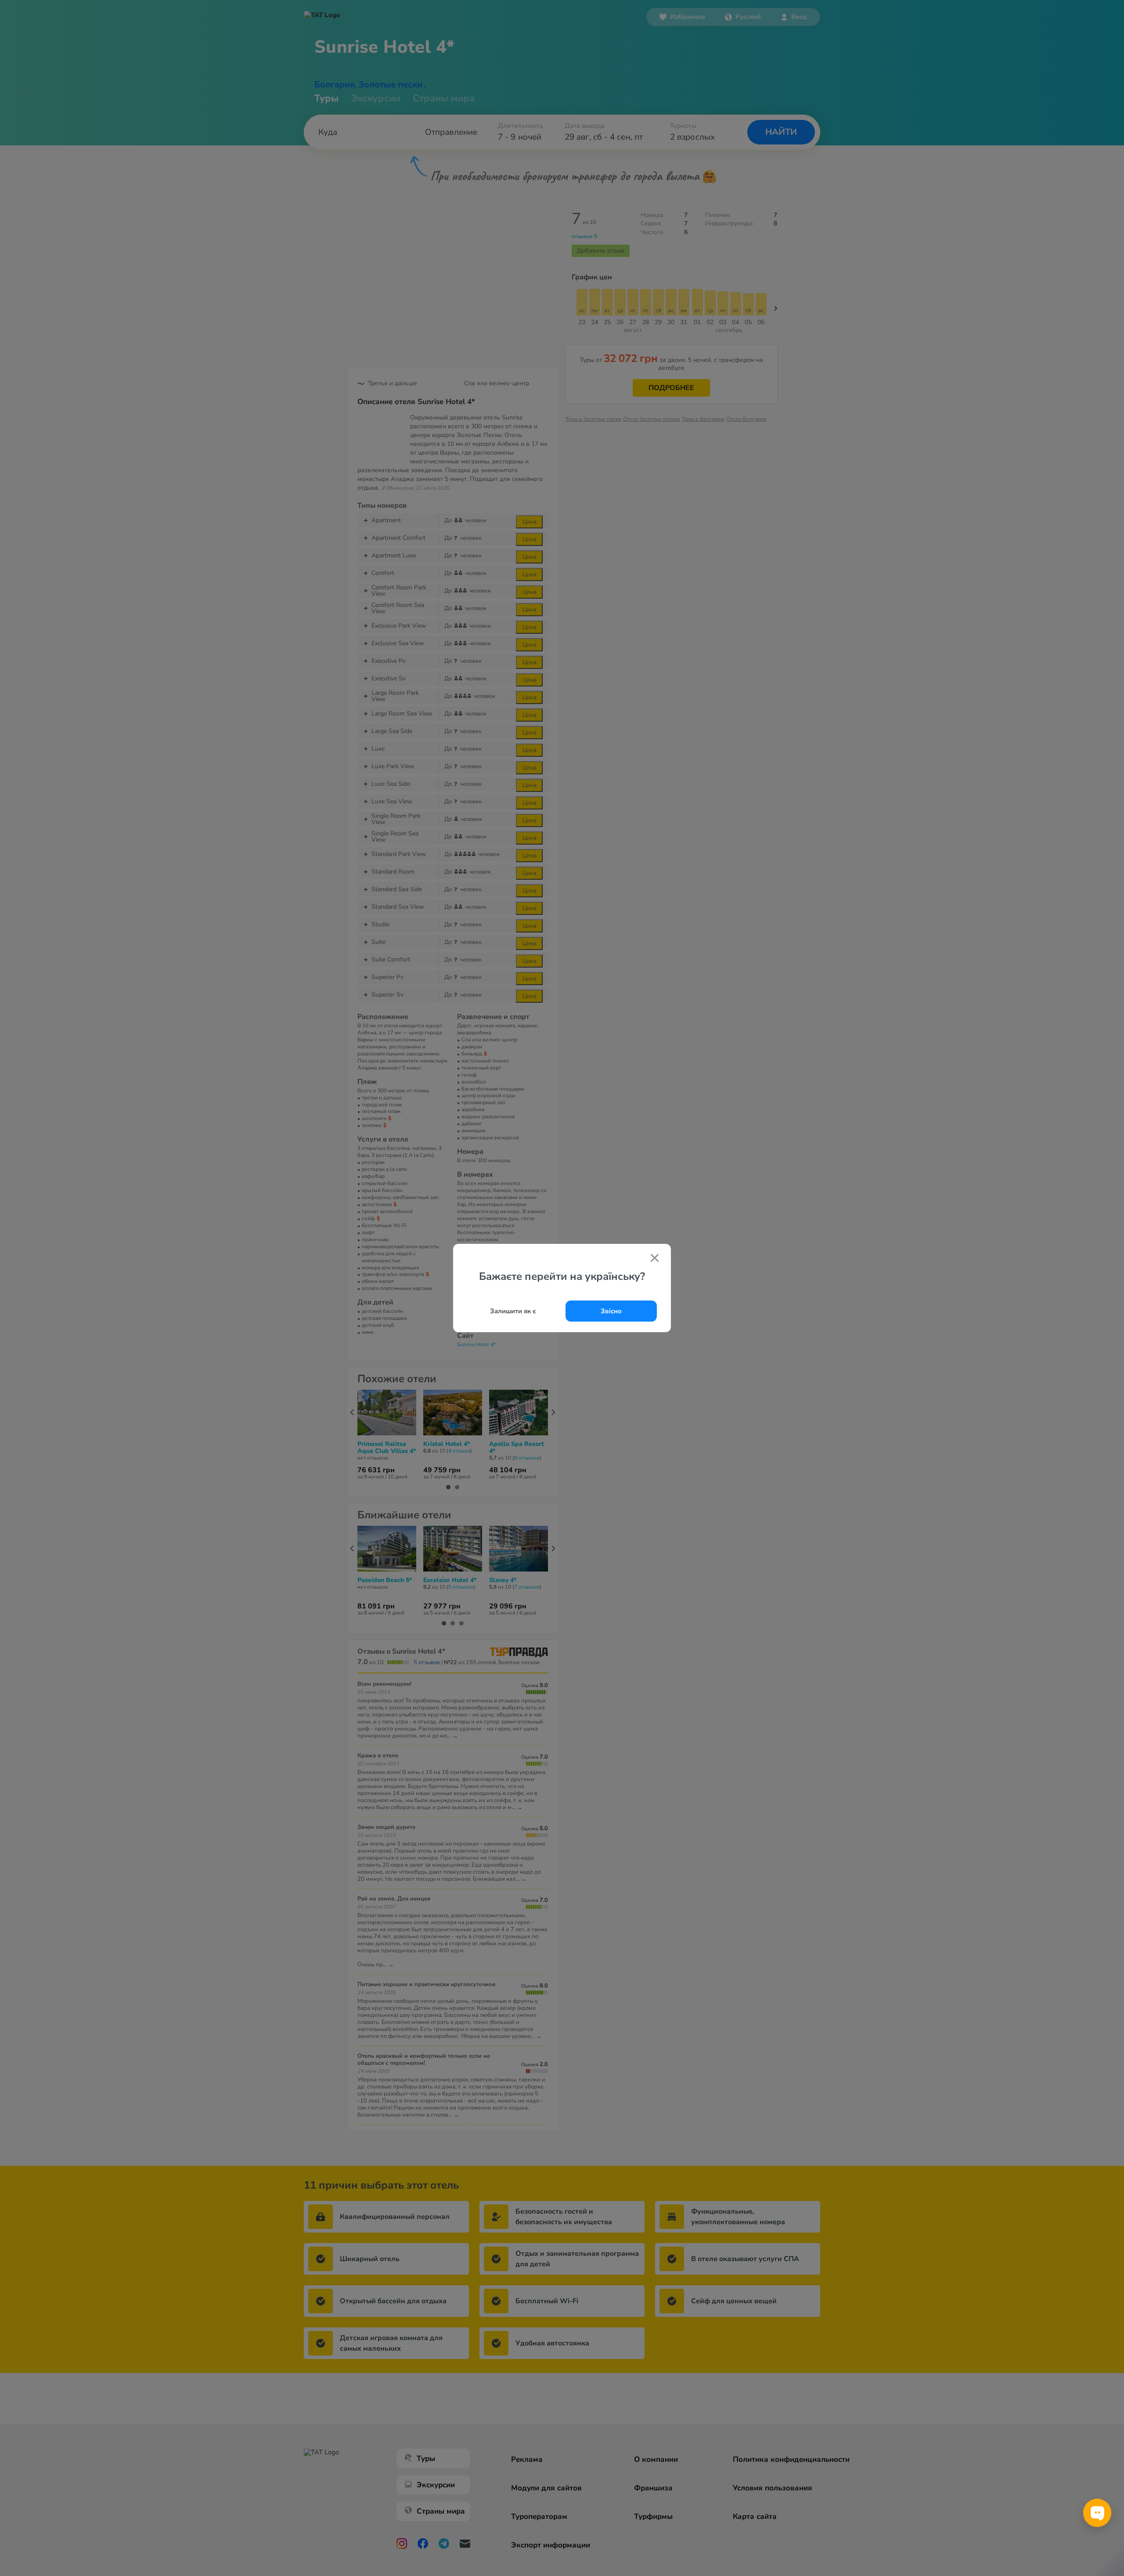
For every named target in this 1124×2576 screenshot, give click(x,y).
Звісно (611, 1311)
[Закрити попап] (655, 1259)
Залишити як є (513, 1311)
